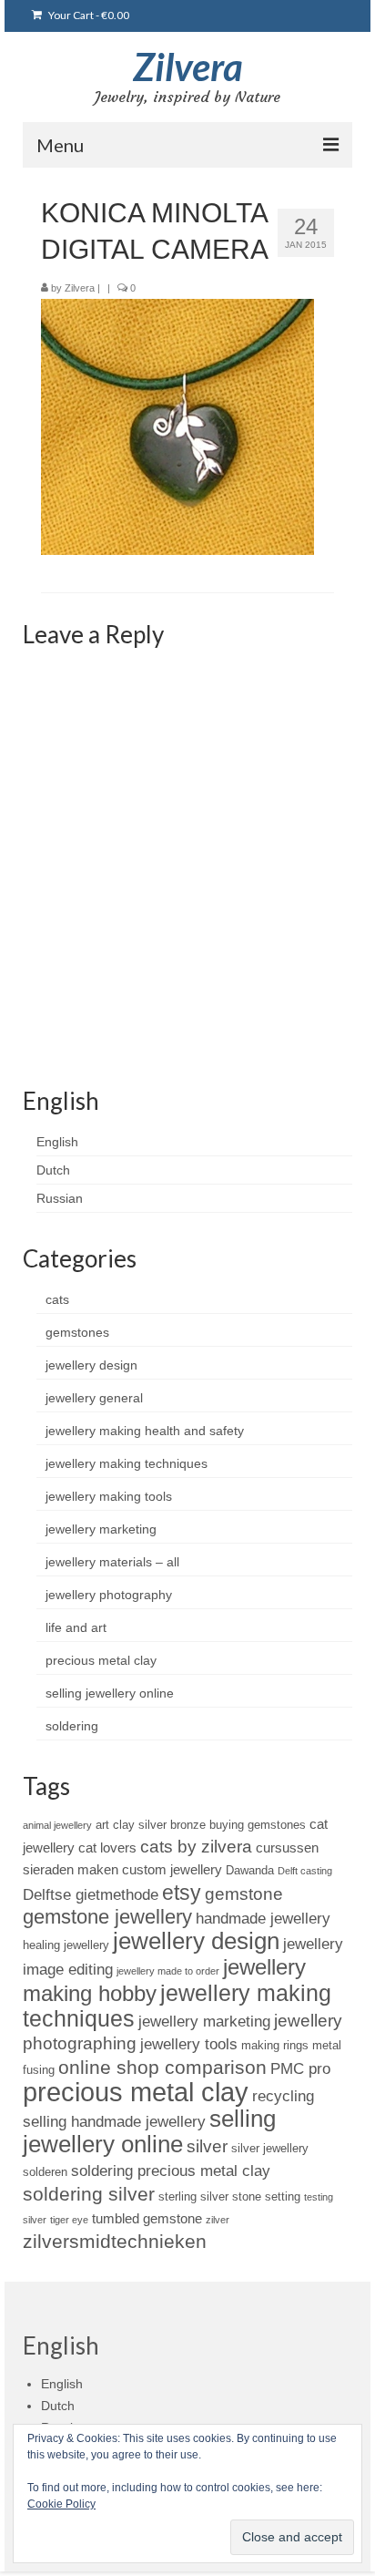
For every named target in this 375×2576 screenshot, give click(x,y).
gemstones (77, 1332)
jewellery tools (189, 2044)
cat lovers (107, 1847)
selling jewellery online (110, 1693)
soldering (72, 1726)
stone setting (266, 2196)
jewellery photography (109, 1595)
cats (57, 1299)
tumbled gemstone (147, 2218)
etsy (182, 1893)
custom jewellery (172, 1869)
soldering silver (89, 2194)
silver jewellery (270, 2148)
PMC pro (300, 2068)
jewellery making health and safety (145, 1431)
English (57, 1142)
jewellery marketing (101, 1529)
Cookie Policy (61, 2504)
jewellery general (94, 1398)
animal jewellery (57, 1825)
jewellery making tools (109, 1496)
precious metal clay (101, 1660)
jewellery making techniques (127, 1463)
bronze (188, 1825)
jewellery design (91, 1365)
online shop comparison (162, 2067)
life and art (76, 1627)
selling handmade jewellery (114, 2121)
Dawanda (250, 1870)
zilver (218, 2220)
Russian (60, 1198)
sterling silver (193, 2196)
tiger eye (69, 2220)
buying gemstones (258, 1825)
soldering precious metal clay (171, 2171)
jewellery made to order (168, 1971)
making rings (275, 2045)
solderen (45, 2172)
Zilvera (188, 67)
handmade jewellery (263, 1918)
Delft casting (305, 1871)
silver (207, 2146)
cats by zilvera (196, 1847)
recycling (283, 2096)
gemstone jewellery (107, 1917)
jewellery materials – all (112, 1562)
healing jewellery (66, 1945)
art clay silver (131, 1825)
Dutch (53, 1170)
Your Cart (88, 15)
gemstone (244, 1894)
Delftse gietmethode (91, 1894)
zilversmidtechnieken (115, 2241)
